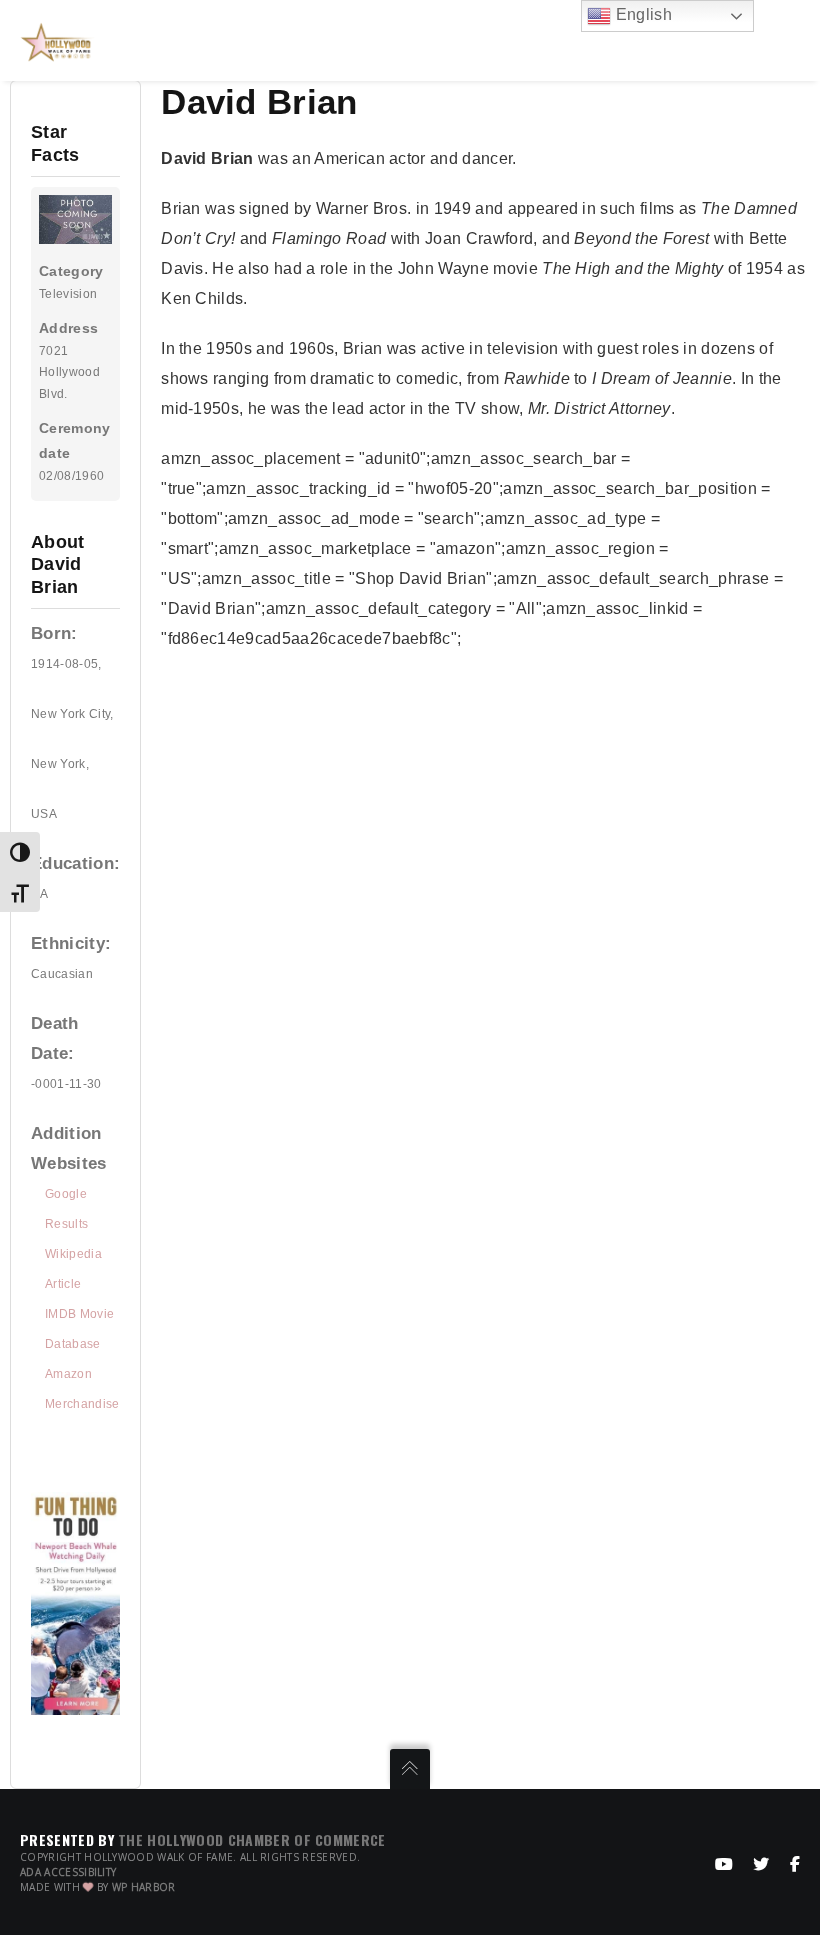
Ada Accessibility (68, 1872)
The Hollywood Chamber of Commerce (252, 1839)
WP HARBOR (144, 1887)
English (641, 14)
